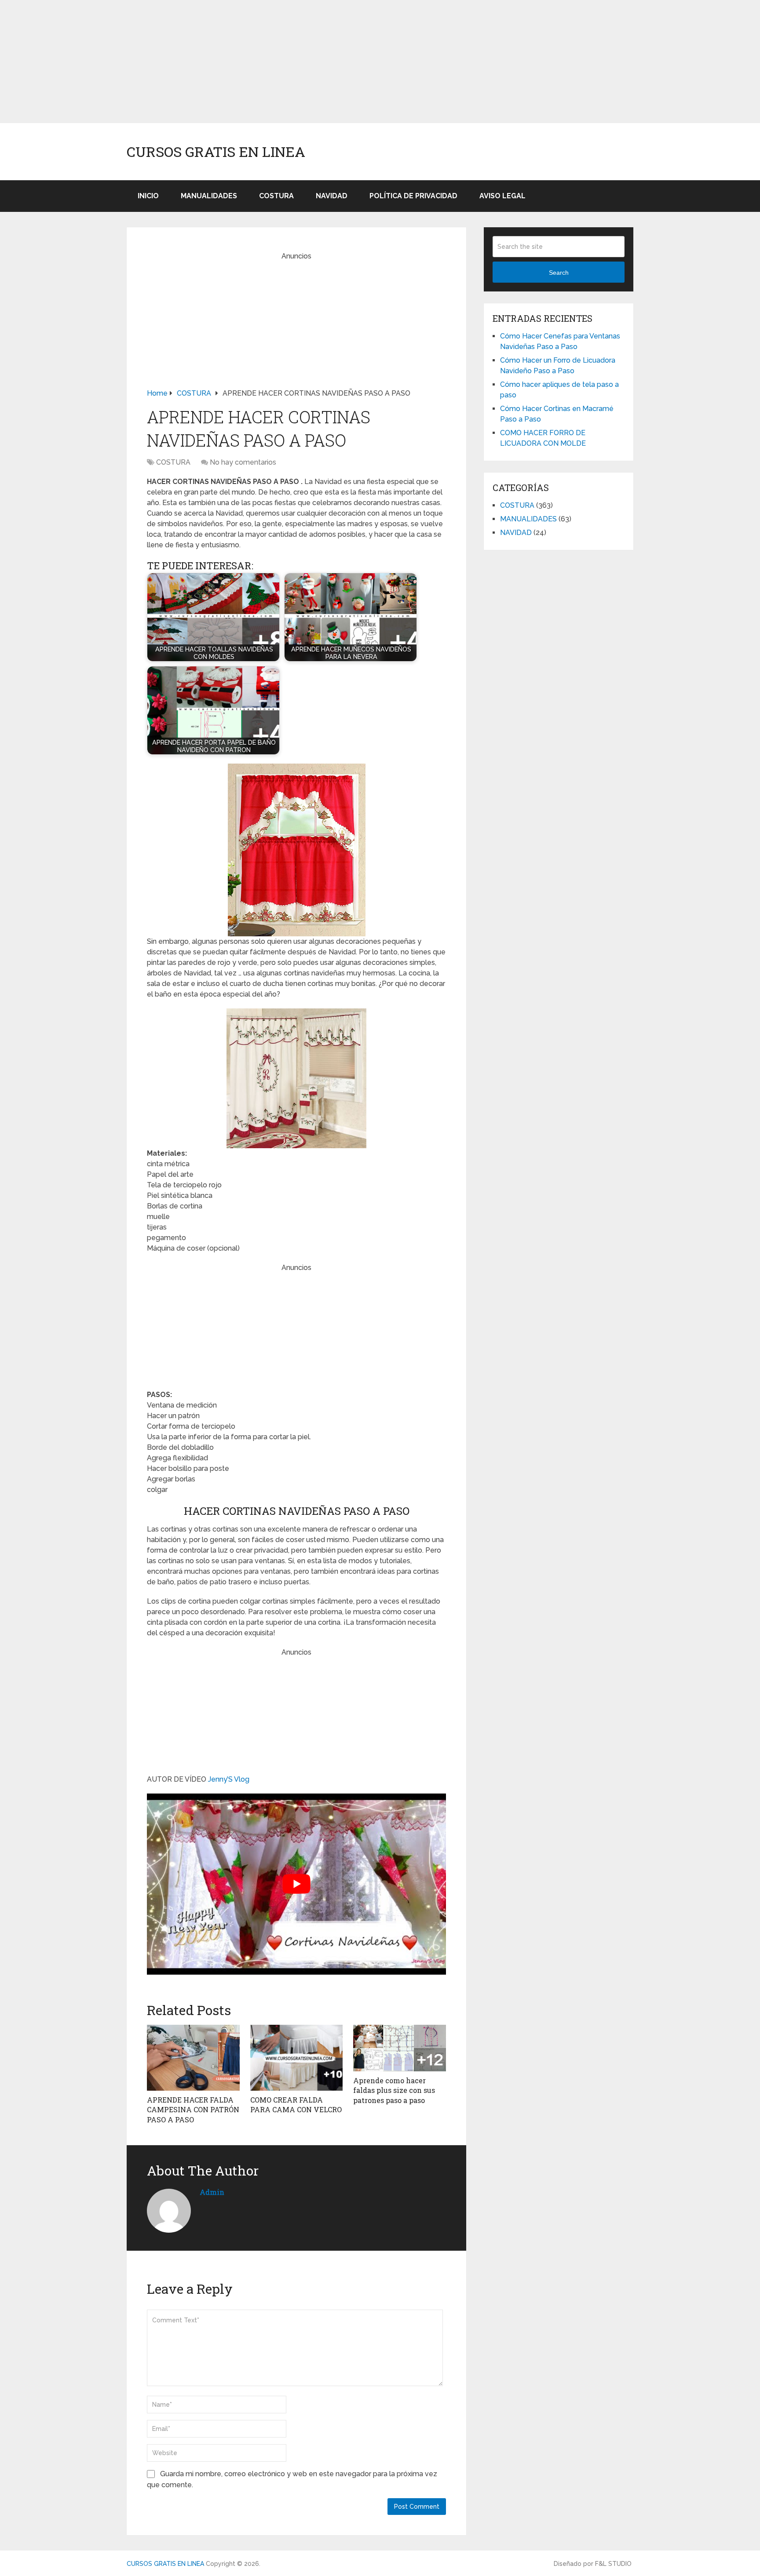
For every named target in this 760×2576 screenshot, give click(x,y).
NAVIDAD (332, 196)
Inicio (148, 196)
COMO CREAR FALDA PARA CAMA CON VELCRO (296, 2105)
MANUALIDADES (209, 196)
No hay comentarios (243, 462)
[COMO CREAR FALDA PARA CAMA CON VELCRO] (297, 2058)
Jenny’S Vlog (229, 1779)
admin (212, 2192)
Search (559, 273)
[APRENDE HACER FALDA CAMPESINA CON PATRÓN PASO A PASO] (193, 2058)
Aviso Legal (502, 196)
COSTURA (276, 196)
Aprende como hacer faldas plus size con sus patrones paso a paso (394, 2090)
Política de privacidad (413, 196)
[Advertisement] (264, 62)
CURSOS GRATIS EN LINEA (216, 152)
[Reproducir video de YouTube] (296, 1884)
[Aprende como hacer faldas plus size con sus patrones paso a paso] (400, 2048)
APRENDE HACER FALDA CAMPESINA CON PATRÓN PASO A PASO (193, 2110)
